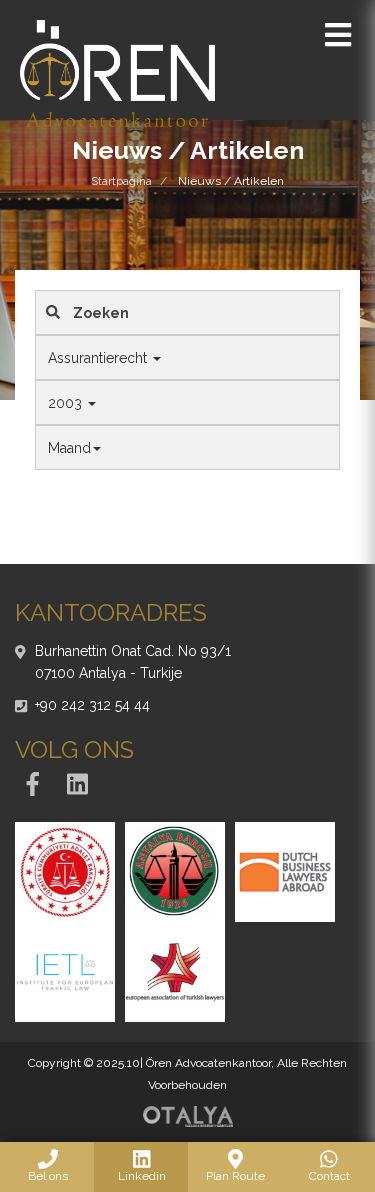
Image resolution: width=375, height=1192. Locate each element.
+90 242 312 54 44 (92, 705)
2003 (67, 403)
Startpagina (121, 181)
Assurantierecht (99, 358)
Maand (69, 448)
